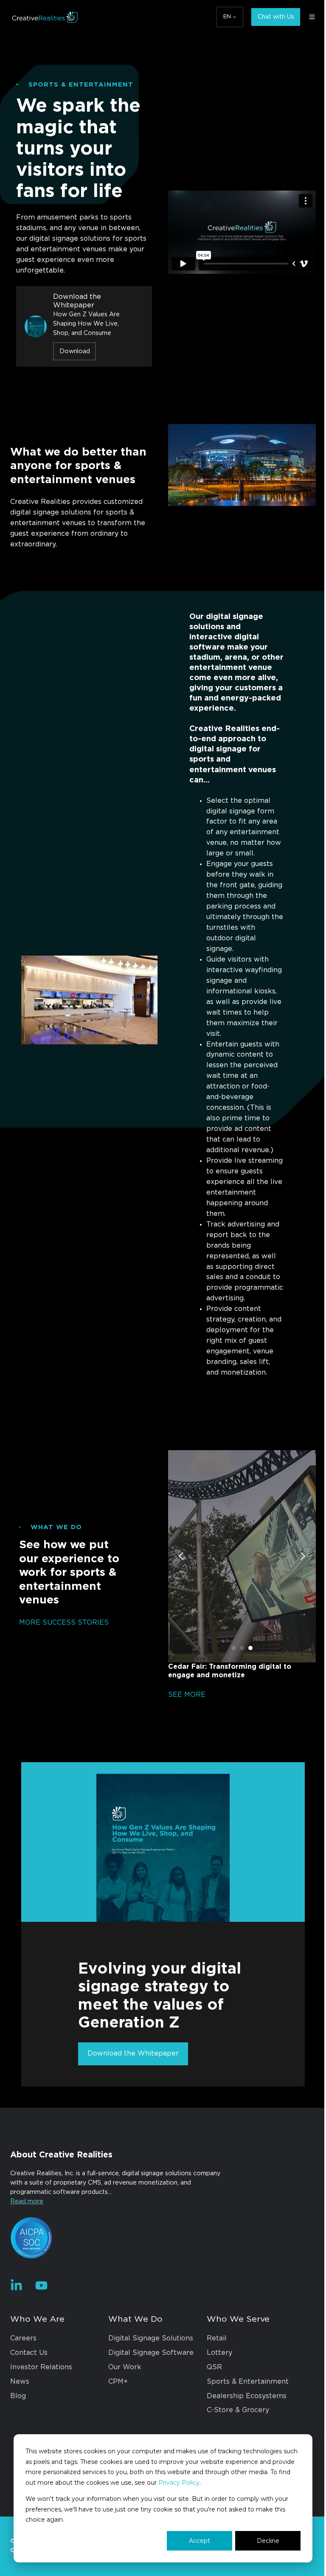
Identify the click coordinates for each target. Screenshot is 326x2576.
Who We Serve (234, 2371)
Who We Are (37, 2371)
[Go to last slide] (178, 1612)
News (20, 2433)
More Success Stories (63, 1678)
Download (75, 351)
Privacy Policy (201, 2483)
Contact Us (29, 2404)
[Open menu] (306, 17)
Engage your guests (237, 888)
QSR (210, 2419)
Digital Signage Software (149, 2404)
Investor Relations (41, 2419)
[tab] (229, 1704)
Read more (27, 2254)
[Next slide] (296, 1612)
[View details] (16, 2337)
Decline (262, 2541)
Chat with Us (270, 17)
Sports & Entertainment (243, 2433)
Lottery (215, 2404)
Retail (212, 2390)
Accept (193, 2541)
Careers (23, 2390)
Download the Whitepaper (130, 2106)
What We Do (133, 2371)
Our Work (123, 2419)
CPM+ (116, 2433)
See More (184, 1750)
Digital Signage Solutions (149, 2390)
